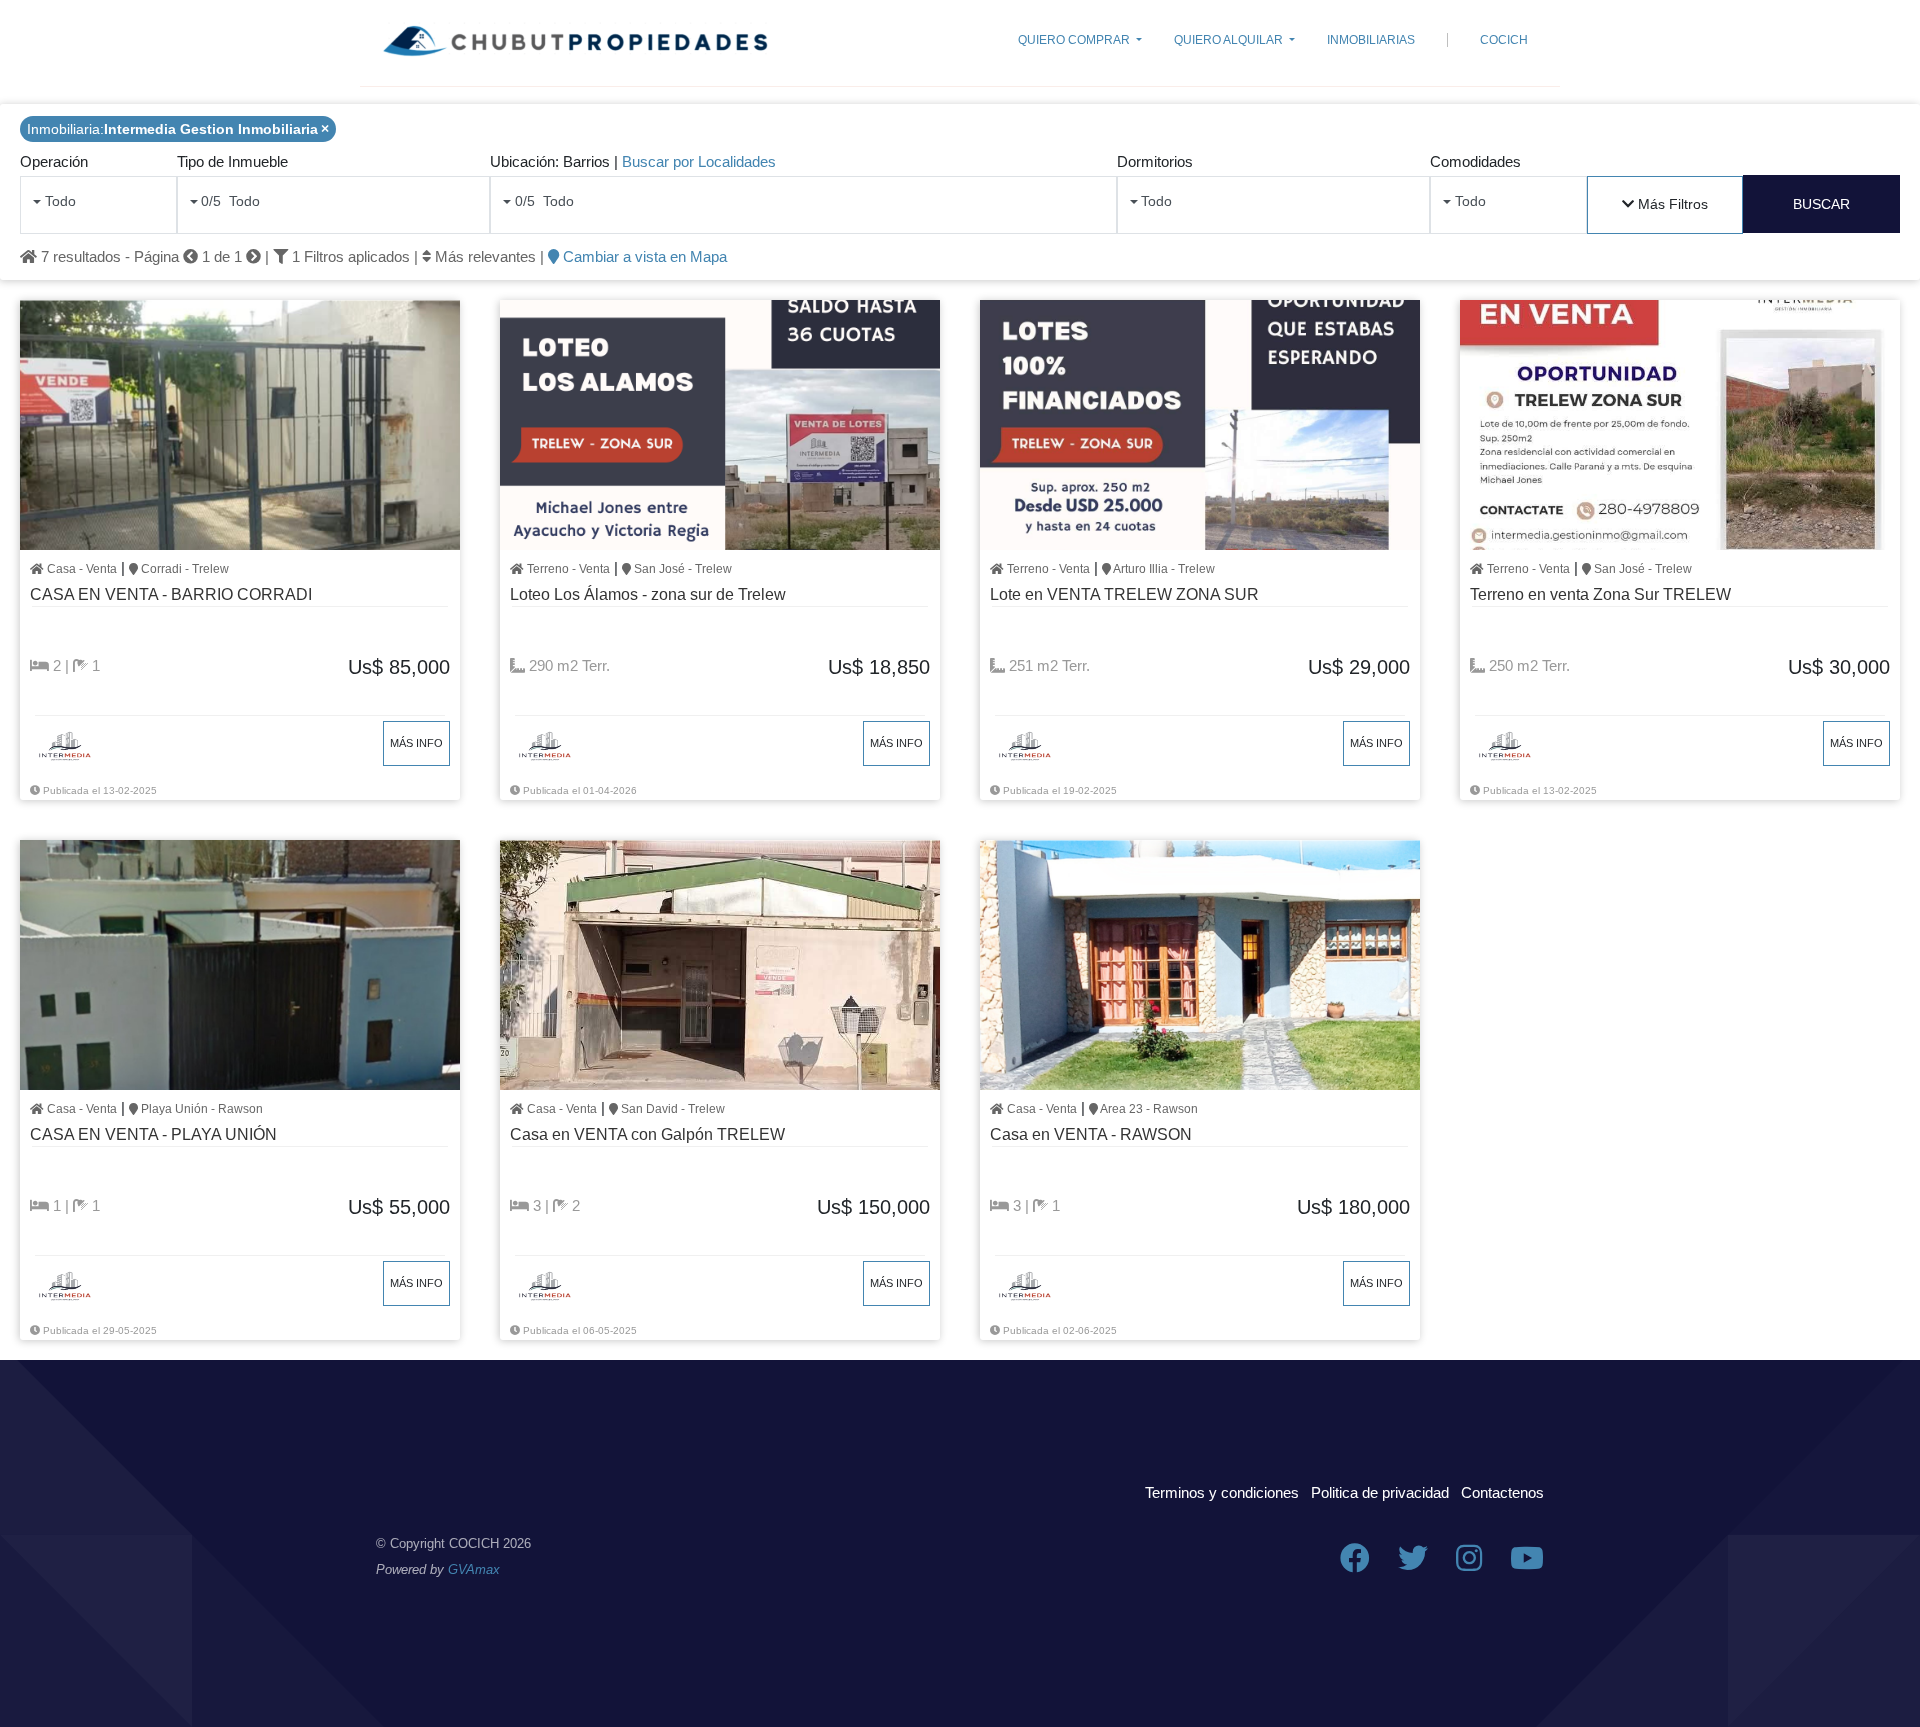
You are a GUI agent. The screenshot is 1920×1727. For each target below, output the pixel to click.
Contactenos (1502, 1492)
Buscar (1821, 204)
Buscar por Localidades (699, 161)
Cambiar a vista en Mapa (643, 256)
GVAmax (474, 1569)
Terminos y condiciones (1222, 1492)
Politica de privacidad (1380, 1492)
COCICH (1504, 40)
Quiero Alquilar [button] (1230, 40)
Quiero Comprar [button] (1075, 40)
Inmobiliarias (1371, 40)
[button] (1665, 205)
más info (416, 743)
